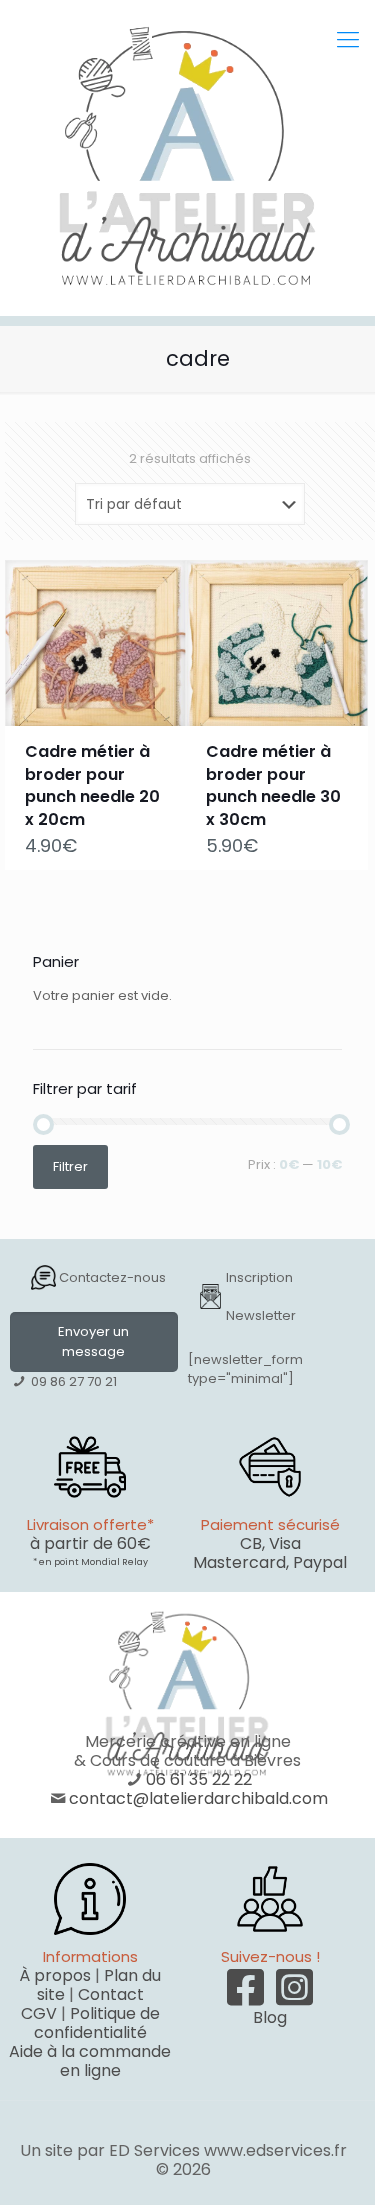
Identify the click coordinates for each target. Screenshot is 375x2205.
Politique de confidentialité (97, 2023)
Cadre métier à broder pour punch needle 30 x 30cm (273, 785)
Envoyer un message (93, 1341)
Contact (111, 1994)
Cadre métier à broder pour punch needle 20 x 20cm (92, 785)
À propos (55, 1975)
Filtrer (70, 1166)
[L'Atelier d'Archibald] (187, 157)
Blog (270, 2017)
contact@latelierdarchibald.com (198, 1798)
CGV (39, 2013)
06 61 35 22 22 (199, 1779)
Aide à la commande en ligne (90, 2061)
